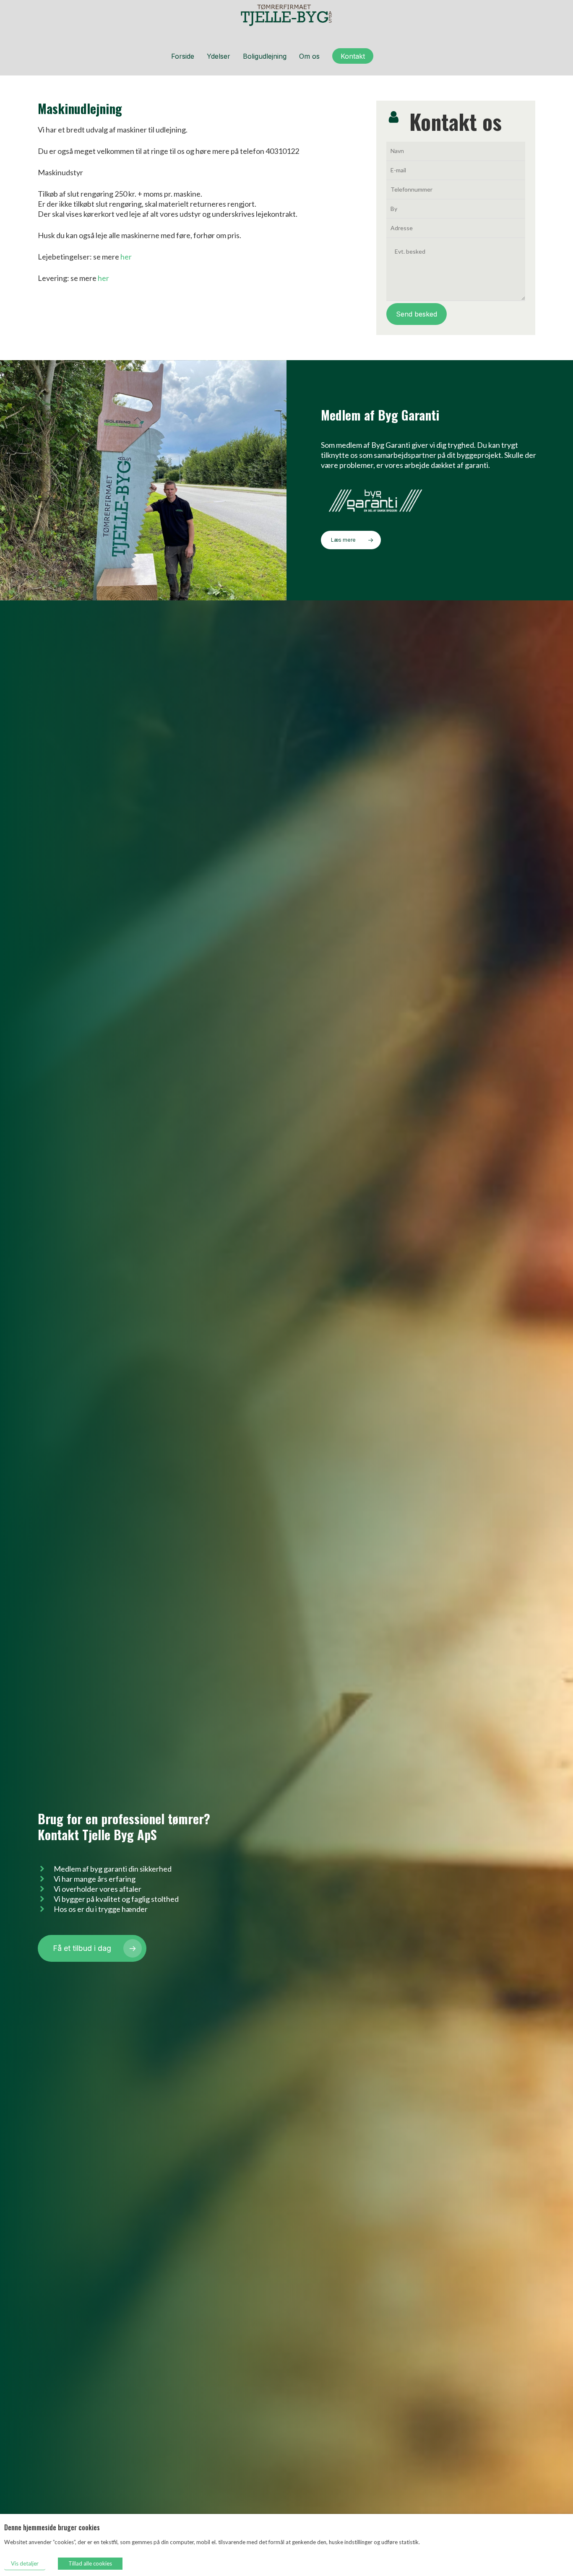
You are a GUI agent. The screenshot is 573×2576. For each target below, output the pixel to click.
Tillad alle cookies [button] (90, 2563)
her (126, 257)
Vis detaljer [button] (25, 2563)
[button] (351, 540)
